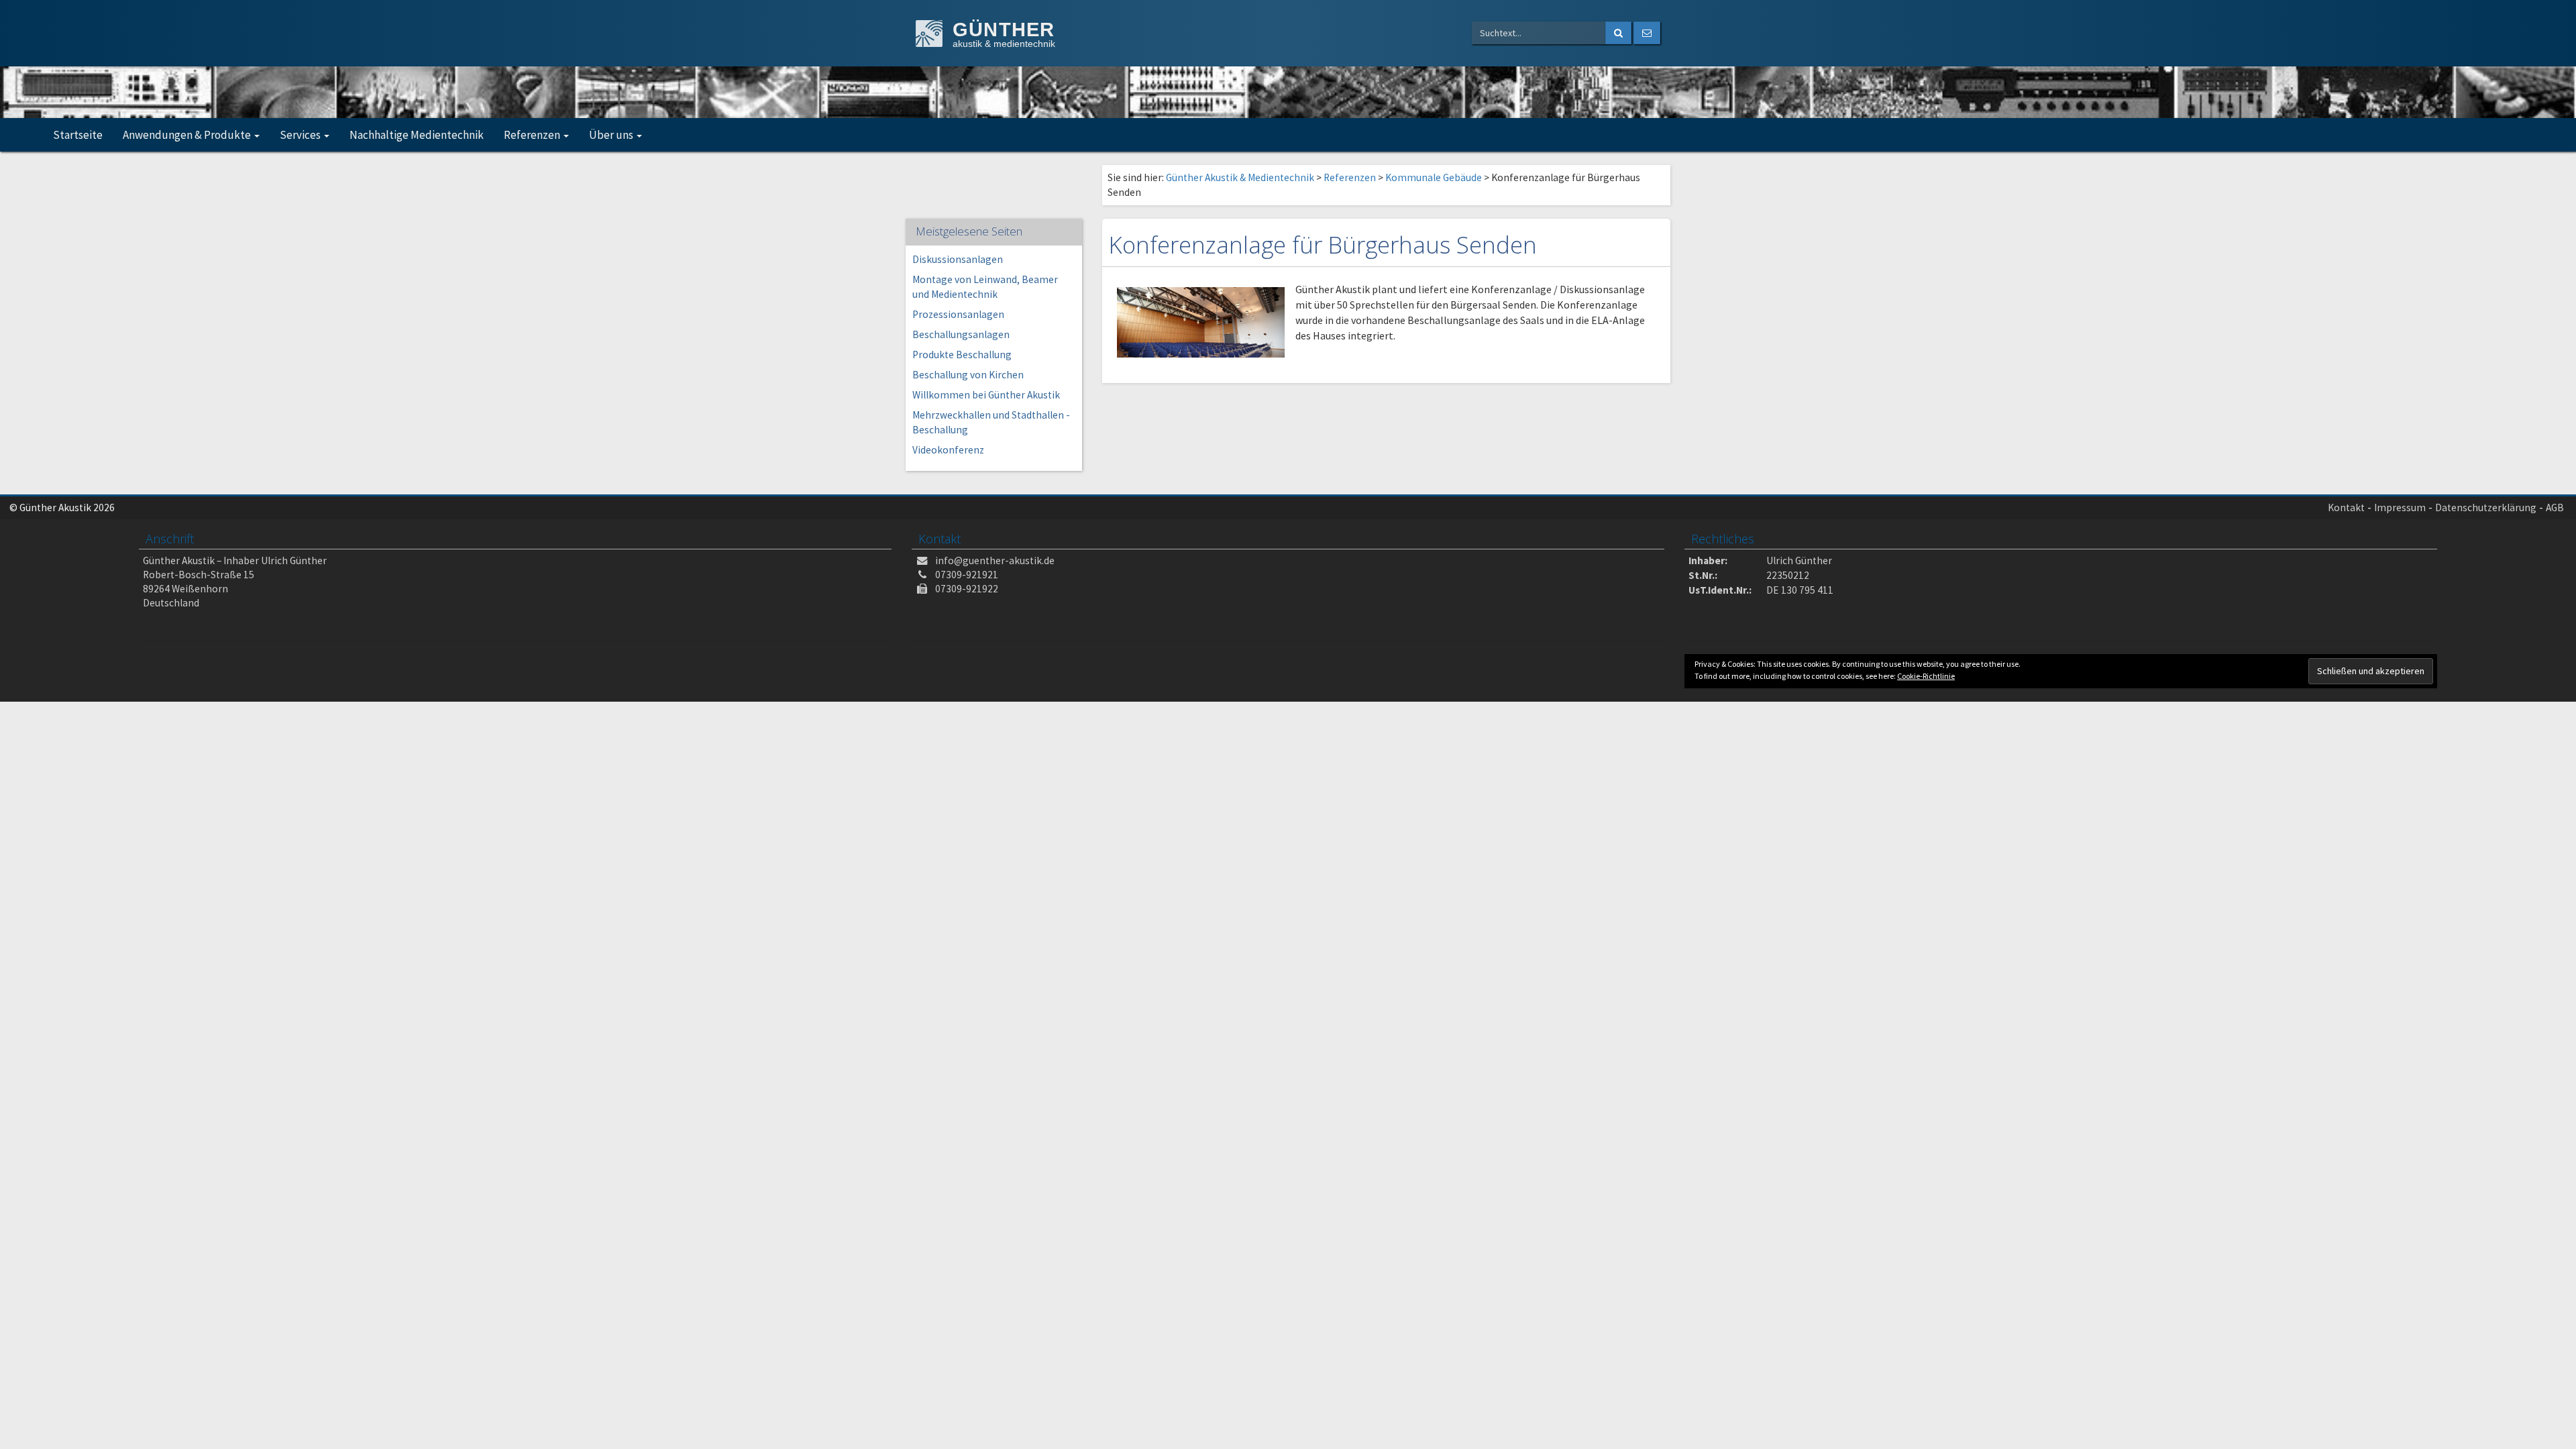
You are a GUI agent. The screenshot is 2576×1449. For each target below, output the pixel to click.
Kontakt (2346, 507)
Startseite (78, 135)
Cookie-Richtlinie (1926, 676)
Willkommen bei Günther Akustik (986, 395)
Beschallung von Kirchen (968, 375)
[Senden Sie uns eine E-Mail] (1647, 33)
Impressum (2400, 507)
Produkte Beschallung (962, 355)
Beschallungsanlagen (961, 334)
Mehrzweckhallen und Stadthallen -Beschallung (991, 422)
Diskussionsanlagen (958, 259)
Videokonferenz (948, 450)
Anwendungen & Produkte (188, 135)
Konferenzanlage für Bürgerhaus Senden (1323, 245)
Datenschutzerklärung (2486, 507)
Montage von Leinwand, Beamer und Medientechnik (985, 287)
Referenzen (533, 135)
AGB (2555, 507)
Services (301, 135)
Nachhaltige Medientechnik (417, 135)
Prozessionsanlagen (958, 314)
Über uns (612, 135)
